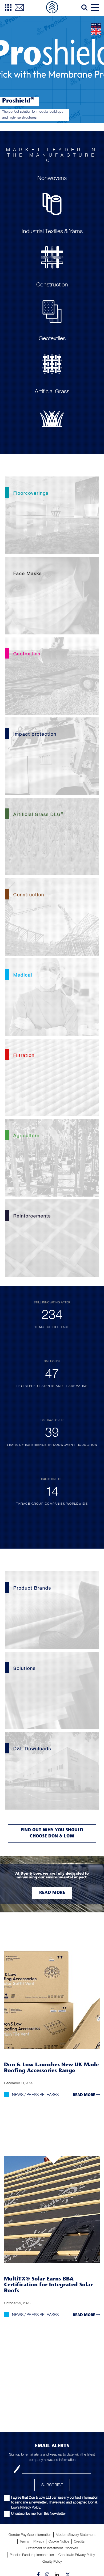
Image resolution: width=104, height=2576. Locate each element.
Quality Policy (52, 2561)
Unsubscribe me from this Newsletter (39, 2513)
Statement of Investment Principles (52, 2548)
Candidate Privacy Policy (77, 2555)
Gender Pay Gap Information (30, 2535)
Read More (52, 1893)
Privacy (39, 2541)
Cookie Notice (59, 2541)
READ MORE (85, 2095)
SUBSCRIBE (52, 2485)
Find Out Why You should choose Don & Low (52, 1833)
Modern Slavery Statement (76, 2535)
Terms (24, 2541)
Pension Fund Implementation (32, 2555)
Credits (79, 2541)
